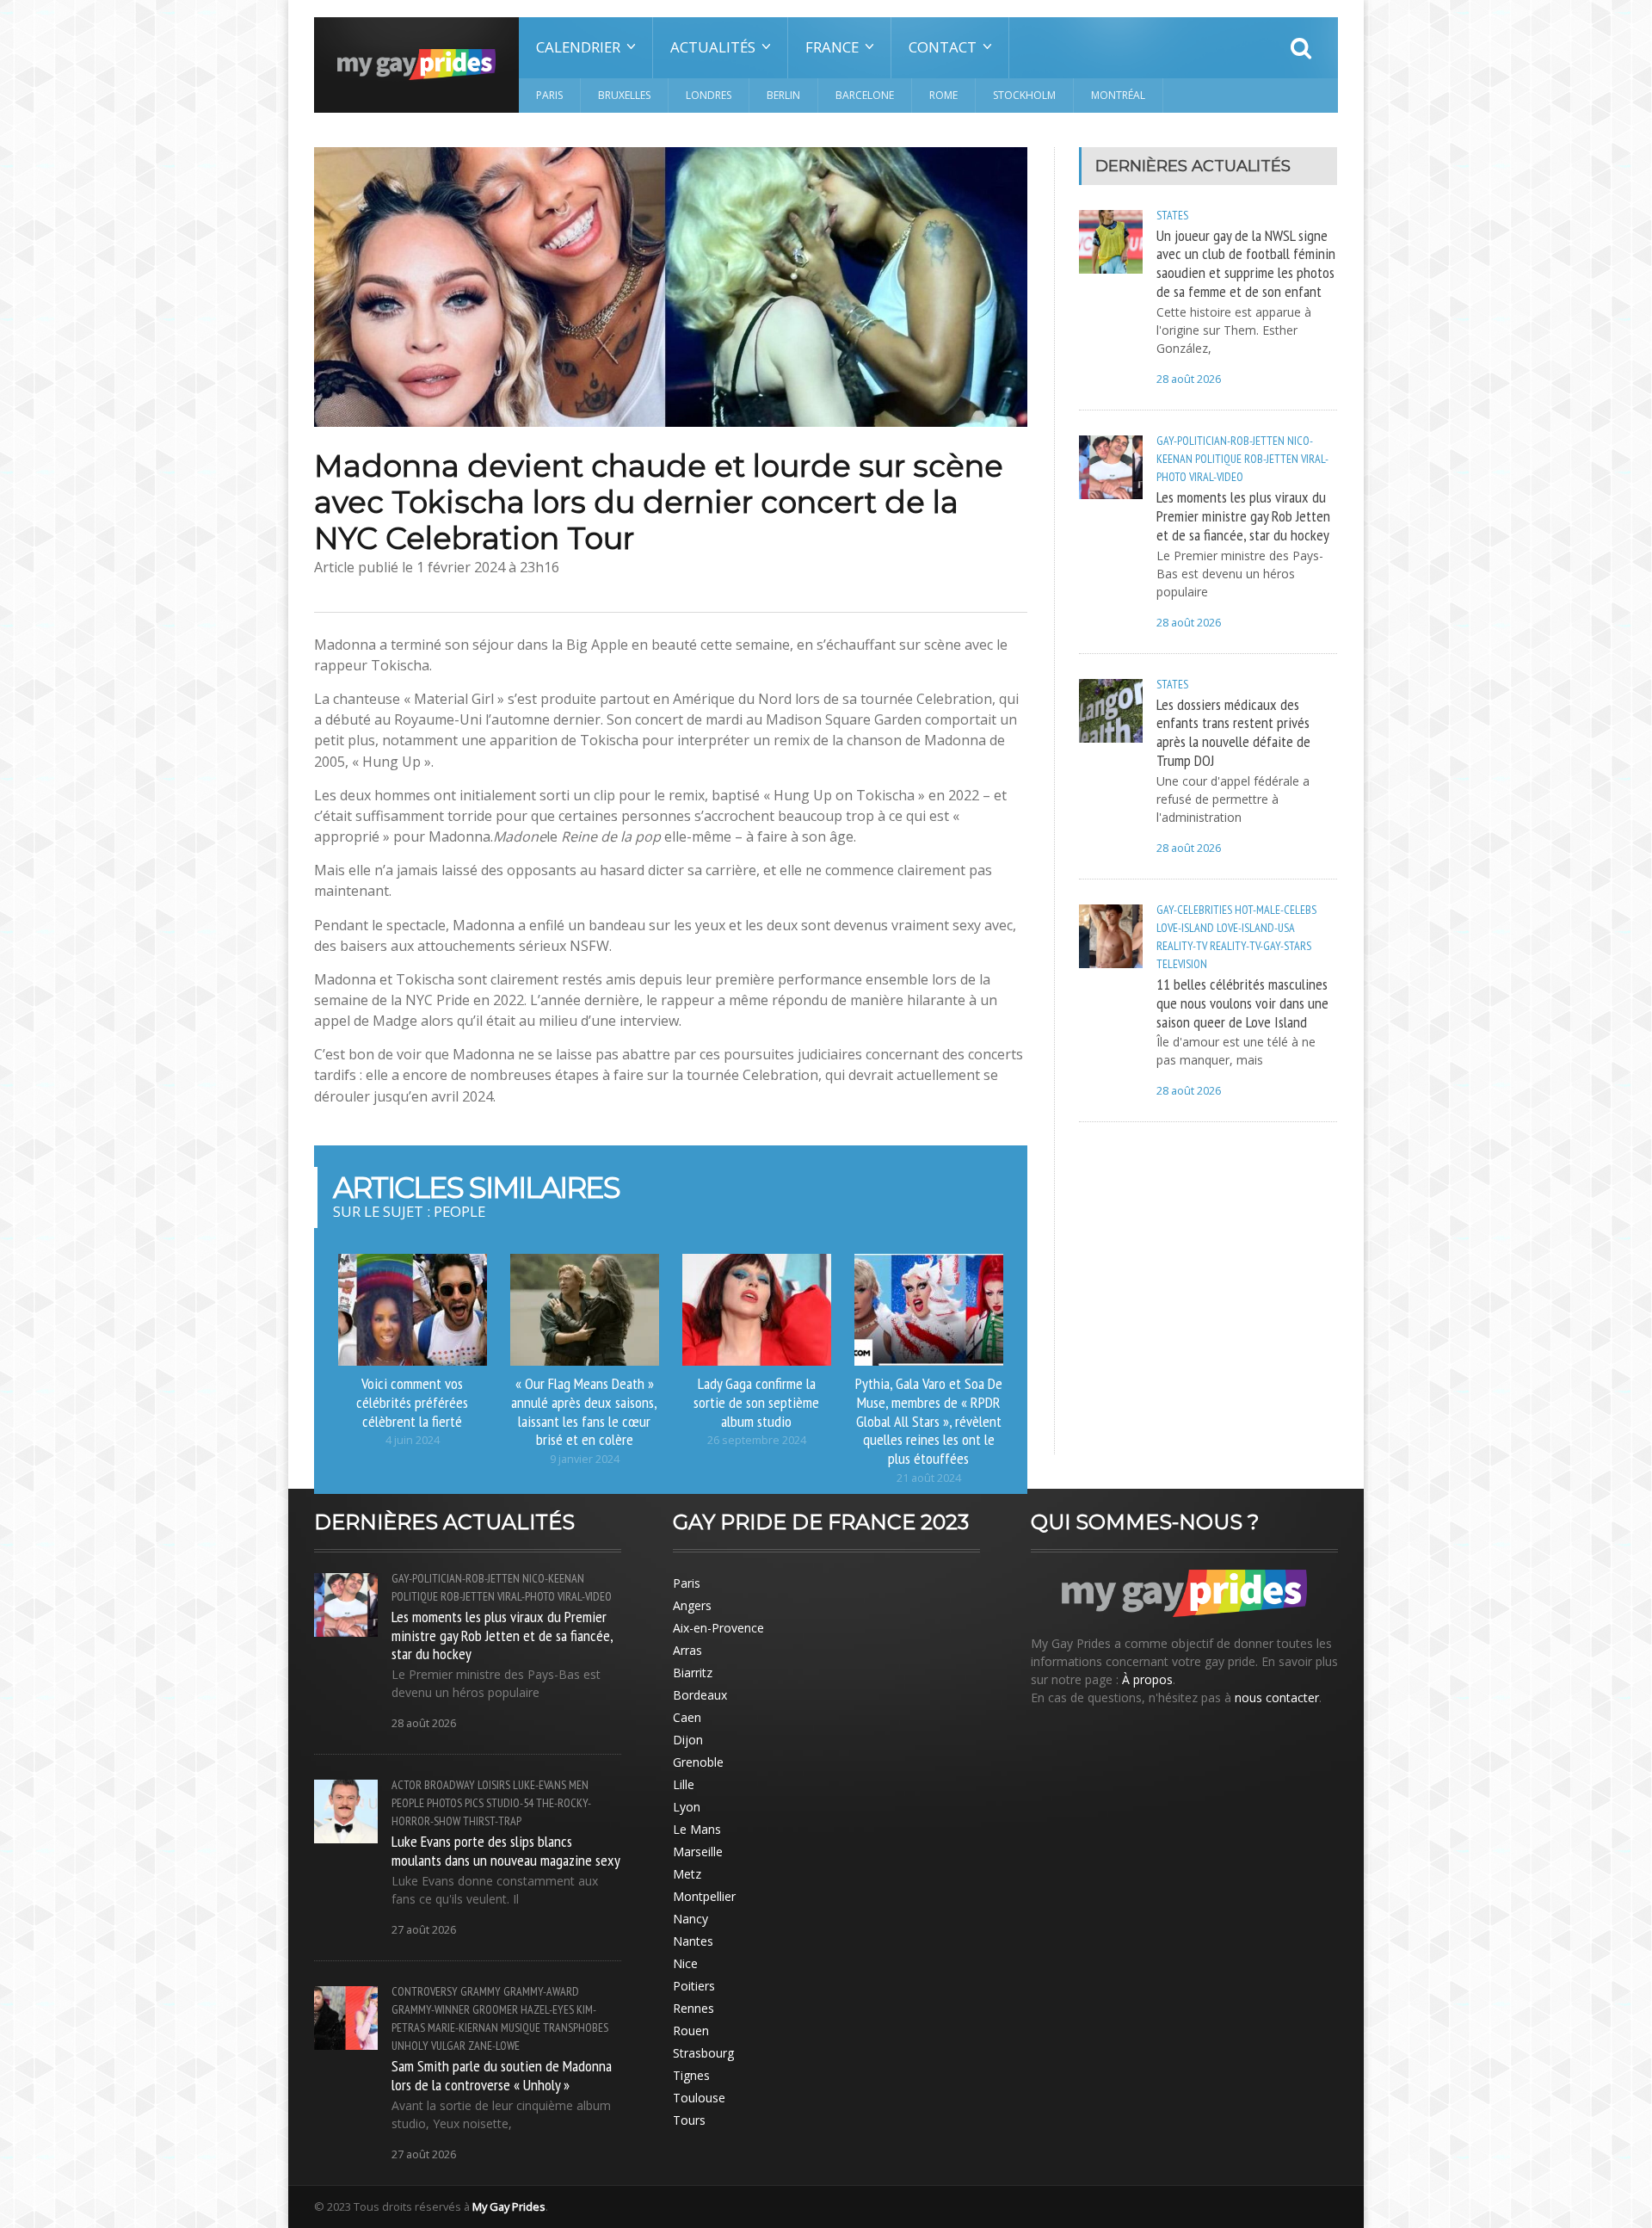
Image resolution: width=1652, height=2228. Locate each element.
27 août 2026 (424, 1930)
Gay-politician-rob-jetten (1221, 441)
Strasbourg (703, 2053)
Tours (689, 2120)
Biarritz (693, 1673)
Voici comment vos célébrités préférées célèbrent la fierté (412, 1402)
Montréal (1118, 95)
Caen (687, 1717)
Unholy (410, 2046)
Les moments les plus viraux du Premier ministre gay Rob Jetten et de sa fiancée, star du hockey (1243, 515)
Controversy (425, 1991)
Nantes (693, 1941)
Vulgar (448, 2046)
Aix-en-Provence (718, 1628)
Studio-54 (510, 1803)
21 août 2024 (929, 1478)
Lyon (687, 1807)
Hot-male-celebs (1276, 910)
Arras (687, 1650)
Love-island (1185, 928)
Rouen (691, 2031)
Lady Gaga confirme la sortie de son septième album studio (756, 1402)
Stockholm (1024, 95)
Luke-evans (539, 1785)
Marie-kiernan (463, 2027)
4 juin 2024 (413, 1440)
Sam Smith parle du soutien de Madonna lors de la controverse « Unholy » (502, 2075)
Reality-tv (1182, 946)
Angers (692, 1605)
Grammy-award (541, 1991)
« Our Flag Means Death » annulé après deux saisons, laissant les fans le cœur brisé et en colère (584, 1411)
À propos (1147, 1679)
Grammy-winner (431, 2009)
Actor (407, 1785)
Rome (943, 95)
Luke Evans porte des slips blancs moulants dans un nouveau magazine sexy (506, 1850)
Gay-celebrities (1194, 910)
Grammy (481, 1991)
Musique (521, 2027)
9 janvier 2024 (585, 1459)
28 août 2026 (1189, 379)
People (408, 1803)
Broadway (450, 1785)
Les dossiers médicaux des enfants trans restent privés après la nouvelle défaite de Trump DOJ (1233, 732)
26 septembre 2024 (757, 1440)
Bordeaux (700, 1695)
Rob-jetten (1271, 459)
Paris (549, 95)
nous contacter (1277, 1697)
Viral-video (1216, 477)
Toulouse (699, 2098)
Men (579, 1785)
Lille (684, 1784)
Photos (444, 1803)
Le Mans (697, 1829)
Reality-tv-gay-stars (1261, 946)
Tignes (691, 2075)
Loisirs (494, 1785)
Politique (1218, 459)
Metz (687, 1874)
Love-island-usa (1256, 928)
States (1172, 215)
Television (1182, 964)
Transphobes (576, 2027)
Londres (709, 95)
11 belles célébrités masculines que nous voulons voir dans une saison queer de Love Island (1242, 1003)
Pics (474, 1803)
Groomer (495, 2009)
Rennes (693, 2008)
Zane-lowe (494, 2046)
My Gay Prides (509, 2206)
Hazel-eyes (547, 2009)
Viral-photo (526, 1596)
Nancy (690, 1919)
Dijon (688, 1740)
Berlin (783, 95)
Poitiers (694, 1986)
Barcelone (865, 95)
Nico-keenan (553, 1578)
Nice (685, 1963)
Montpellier (704, 1896)
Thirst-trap (492, 1821)
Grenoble (698, 1762)
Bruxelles (624, 95)
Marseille (698, 1852)
